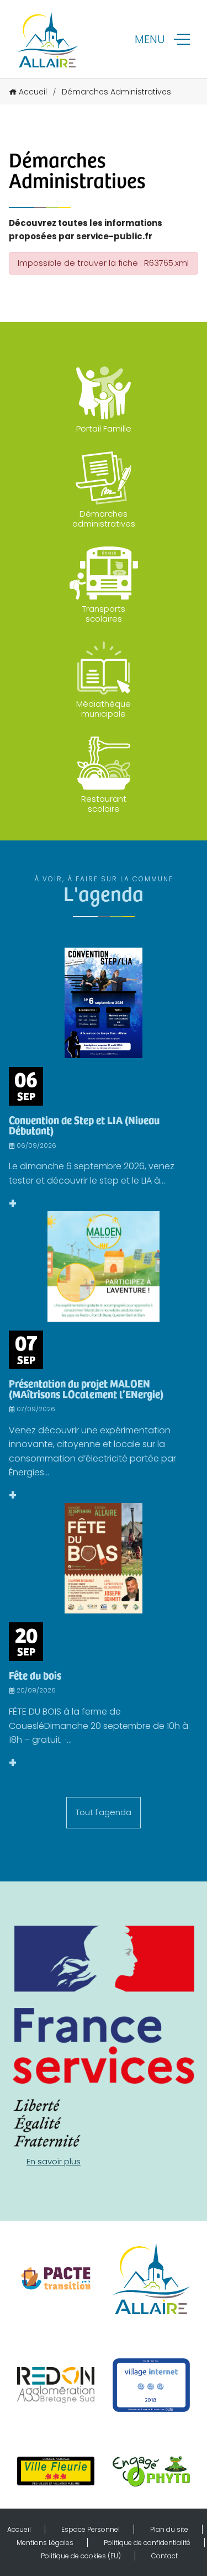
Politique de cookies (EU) (81, 2556)
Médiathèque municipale (104, 709)
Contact (164, 2556)
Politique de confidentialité (147, 2543)
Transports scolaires (104, 614)
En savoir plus (54, 2161)
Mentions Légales (45, 2543)
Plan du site (169, 2529)
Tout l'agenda (104, 1812)
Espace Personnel (91, 2529)
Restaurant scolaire (104, 804)
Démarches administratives (104, 519)
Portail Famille (104, 429)
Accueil (33, 92)
